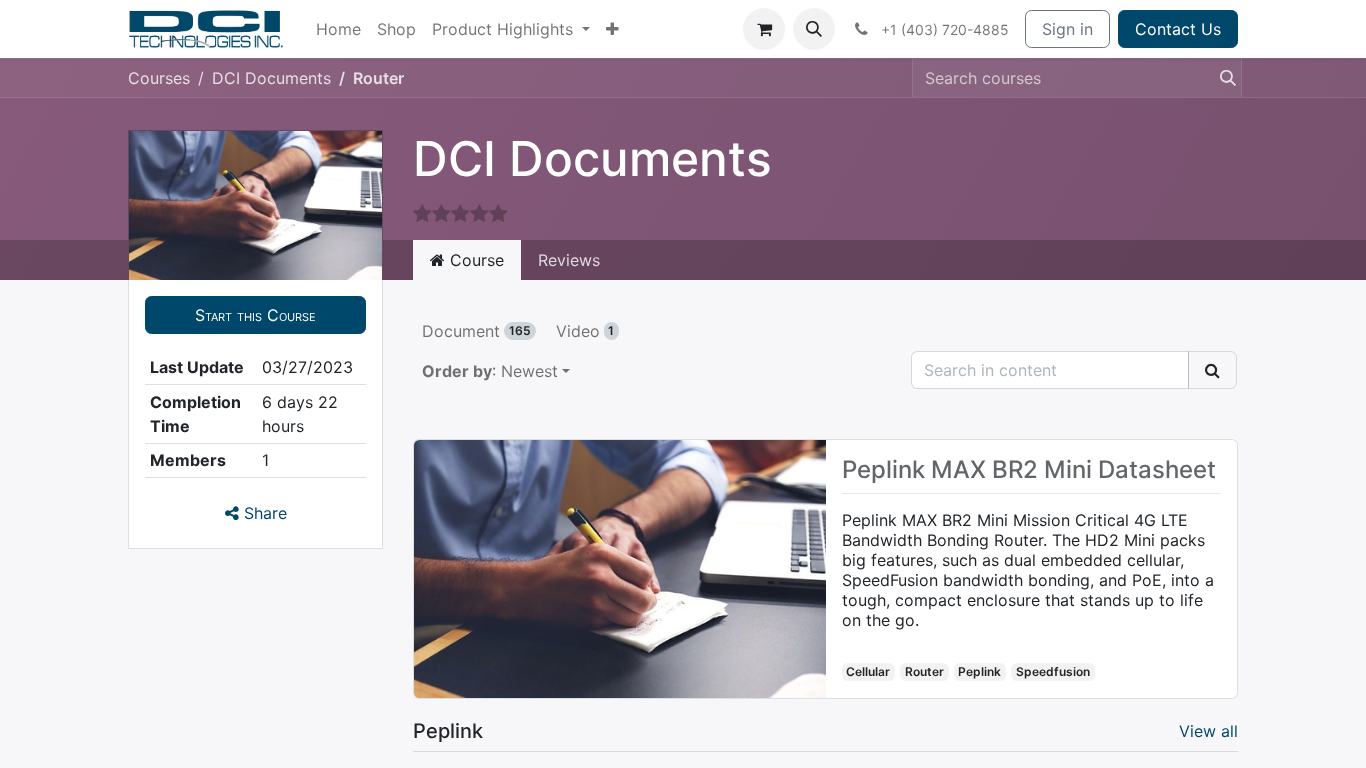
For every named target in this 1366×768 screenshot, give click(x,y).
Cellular (868, 671)
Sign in (1067, 29)
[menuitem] (338, 29)
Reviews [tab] (569, 260)
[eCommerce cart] (764, 29)
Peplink (979, 671)
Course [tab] (474, 260)
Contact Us (1178, 29)
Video (585, 331)
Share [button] (263, 513)
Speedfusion (1053, 671)
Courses (159, 78)
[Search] (1222, 78)
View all (1208, 731)
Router (924, 671)
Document (476, 331)
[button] (814, 29)
